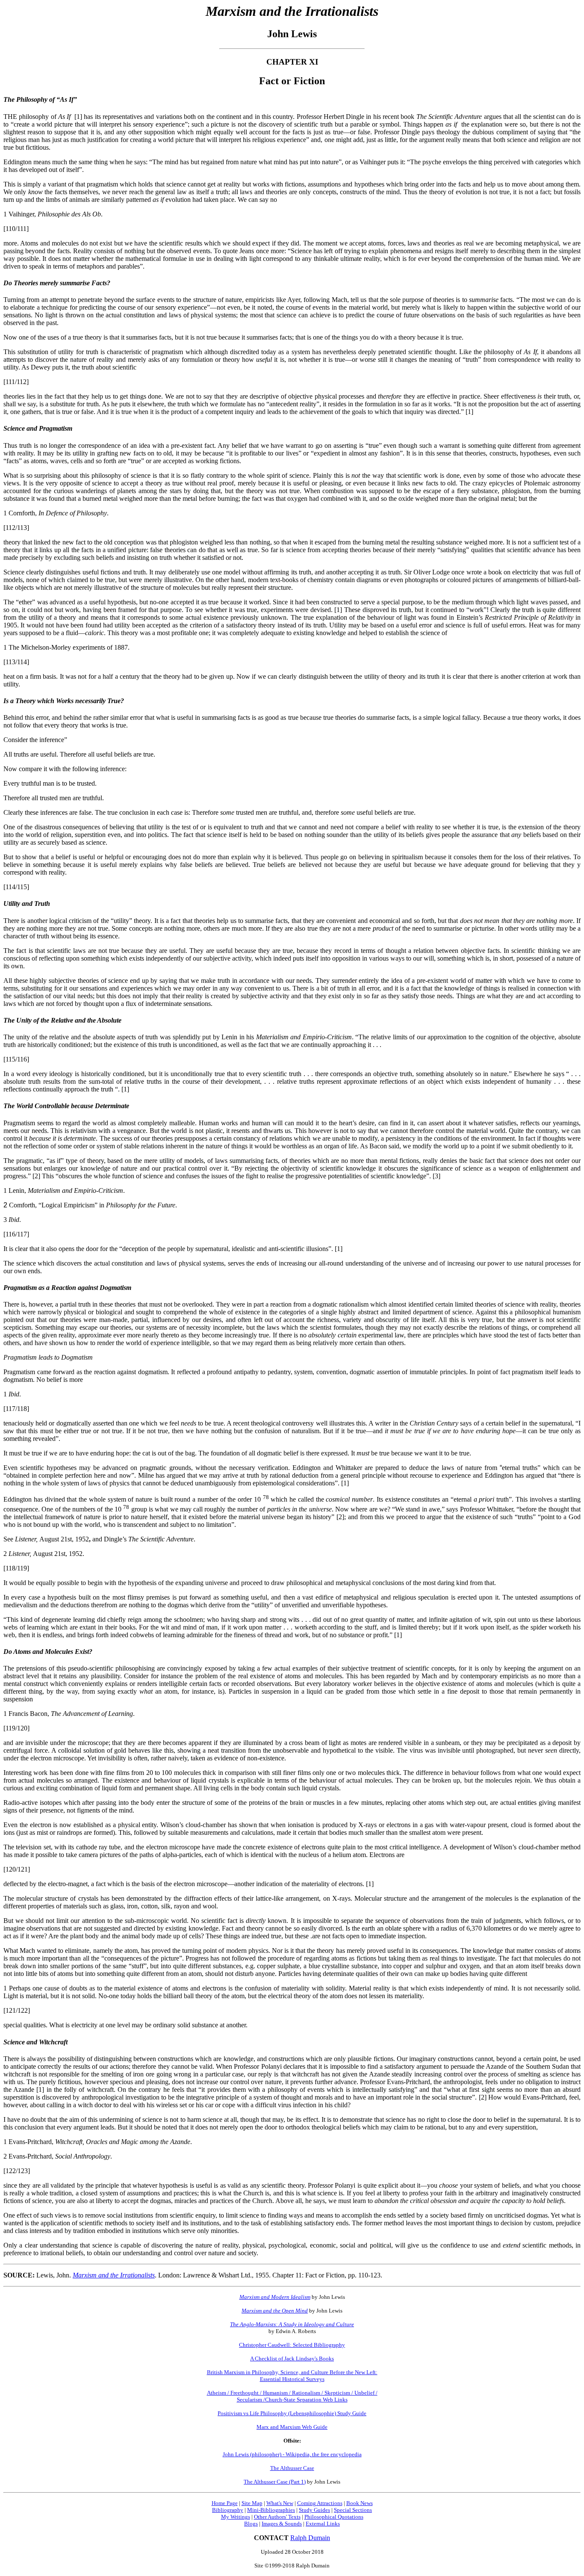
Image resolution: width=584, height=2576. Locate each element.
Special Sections (353, 2510)
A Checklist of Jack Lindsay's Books (292, 2359)
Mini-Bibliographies (271, 2510)
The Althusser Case (292, 2468)
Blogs (251, 2524)
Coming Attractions (320, 2503)
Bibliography (228, 2510)
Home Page (225, 2503)
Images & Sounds (282, 2524)
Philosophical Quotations (334, 2517)
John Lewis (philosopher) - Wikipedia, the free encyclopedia (292, 2454)
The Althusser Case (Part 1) (275, 2482)
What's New (280, 2503)
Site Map (252, 2503)
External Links (323, 2524)
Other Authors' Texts (277, 2517)
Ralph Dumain (310, 2538)
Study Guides (314, 2510)
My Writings (236, 2517)
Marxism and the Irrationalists (114, 2275)
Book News (360, 2503)
